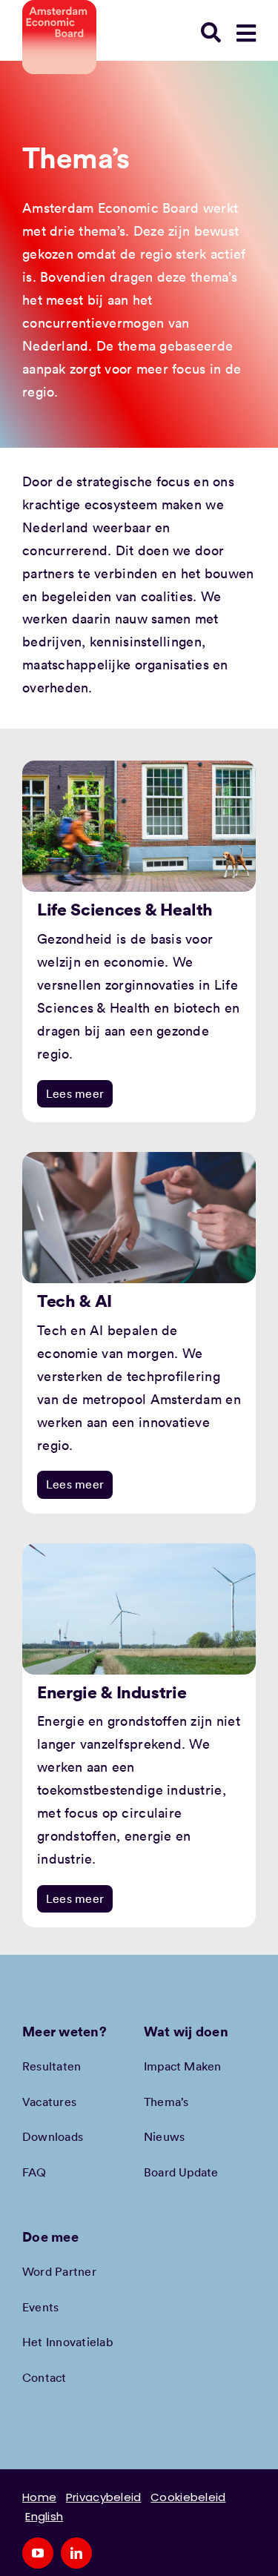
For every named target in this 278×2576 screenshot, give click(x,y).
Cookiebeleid (188, 2497)
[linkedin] (76, 2553)
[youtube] (38, 2553)
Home (39, 2497)
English (44, 2516)
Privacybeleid (104, 2497)
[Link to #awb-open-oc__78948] (246, 33)
